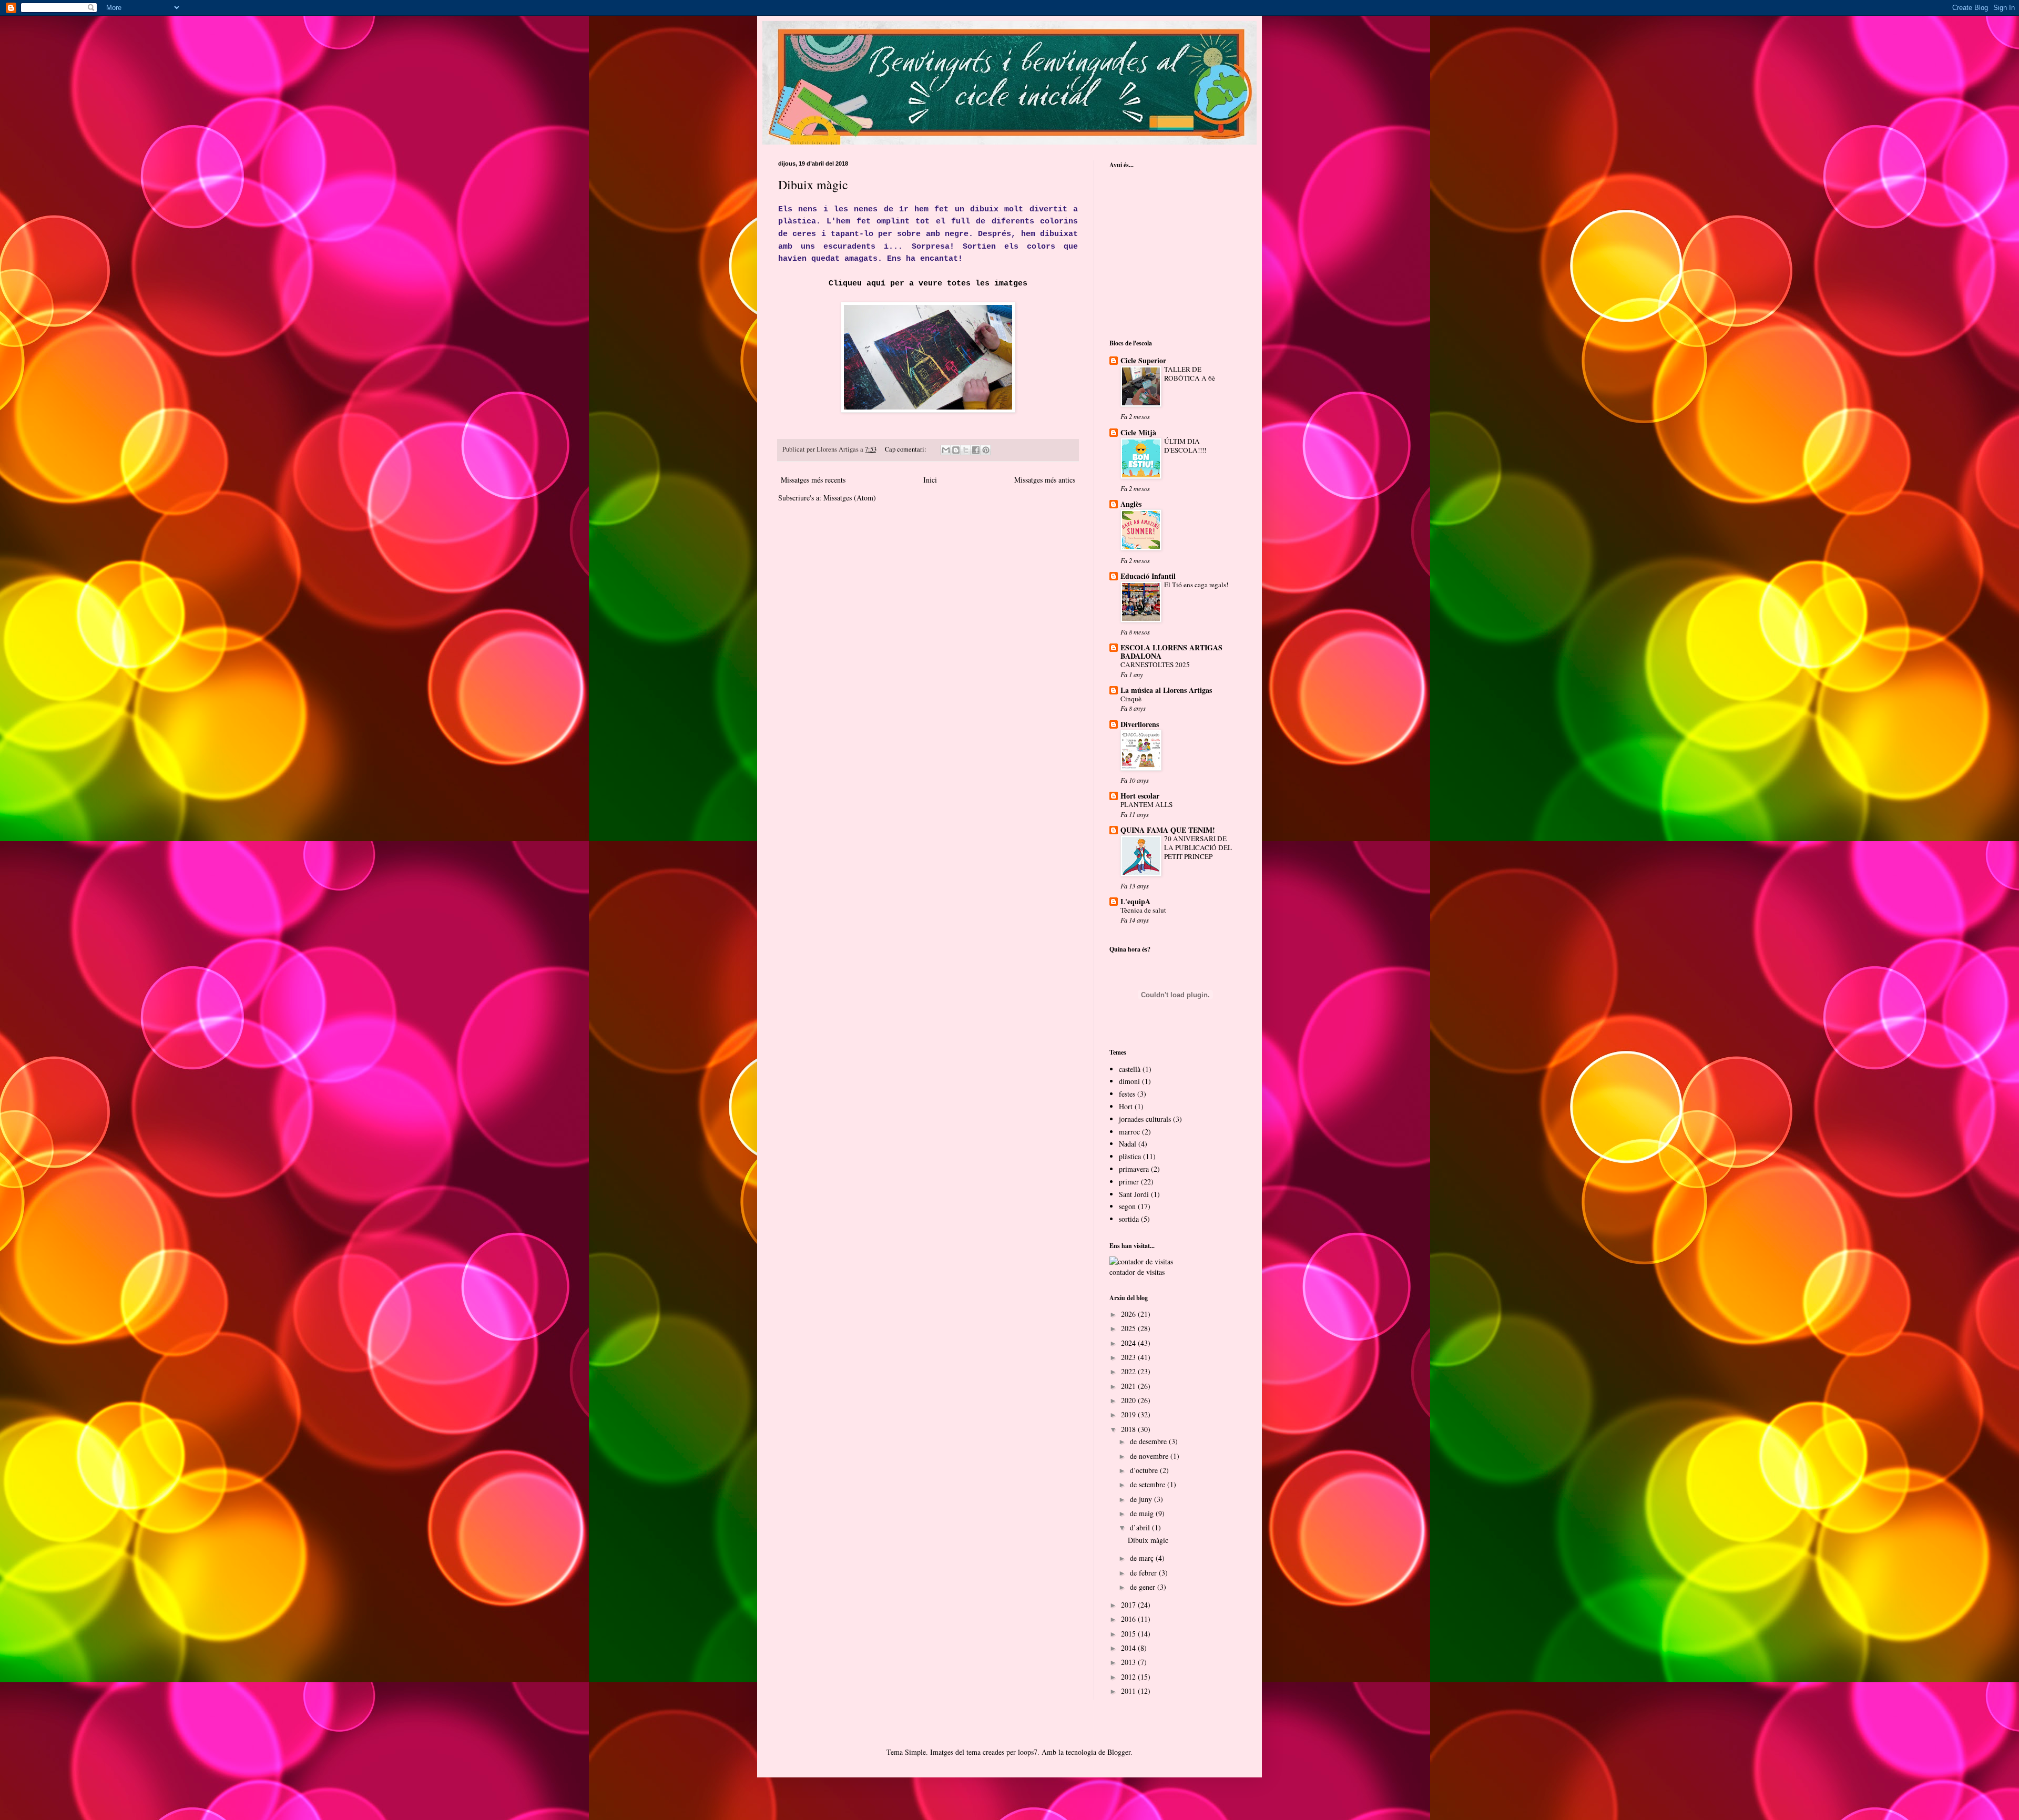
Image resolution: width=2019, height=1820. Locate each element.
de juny (1142, 1499)
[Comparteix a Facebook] (976, 450)
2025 (1129, 1328)
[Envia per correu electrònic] (946, 450)
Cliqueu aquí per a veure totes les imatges (928, 283)
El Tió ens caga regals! (1196, 585)
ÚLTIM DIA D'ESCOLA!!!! (1185, 446)
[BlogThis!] (956, 450)
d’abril (1141, 1527)
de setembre (1149, 1484)
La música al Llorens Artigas (1166, 690)
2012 (1129, 1677)
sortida (1129, 1219)
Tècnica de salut (1143, 910)
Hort (1126, 1106)
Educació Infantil (1148, 576)
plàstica (1130, 1156)
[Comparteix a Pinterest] (986, 450)
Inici (930, 480)
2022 (1129, 1371)
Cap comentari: (906, 449)
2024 (1129, 1343)
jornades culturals (1145, 1119)
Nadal (1128, 1144)
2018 (1129, 1429)
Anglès (1131, 504)
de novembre (1150, 1456)
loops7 (1028, 1752)
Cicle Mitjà (1138, 432)
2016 (1129, 1619)
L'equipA (1135, 901)
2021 (1129, 1386)
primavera (1134, 1169)
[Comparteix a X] (966, 450)
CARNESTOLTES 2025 (1155, 664)
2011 (1129, 1691)
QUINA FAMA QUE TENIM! (1168, 830)
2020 (1129, 1400)
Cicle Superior (1143, 360)
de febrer (1144, 1573)
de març (1143, 1558)
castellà (1130, 1069)
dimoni (1129, 1081)
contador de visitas (1137, 1272)
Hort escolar (1140, 796)
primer (1129, 1182)
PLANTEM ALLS (1146, 804)
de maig (1143, 1513)
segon (1127, 1206)
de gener (1144, 1587)
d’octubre (1145, 1470)
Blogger (1119, 1752)
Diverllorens (1140, 724)
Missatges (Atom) (850, 498)
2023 (1129, 1357)
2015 (1129, 1634)
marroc (1129, 1132)
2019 (1129, 1414)
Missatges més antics (1045, 480)
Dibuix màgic (813, 185)
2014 (1129, 1648)
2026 (1129, 1314)
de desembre (1149, 1441)
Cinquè (1131, 699)
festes (1127, 1094)
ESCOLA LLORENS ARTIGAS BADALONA (1171, 652)
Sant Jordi (1134, 1194)
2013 (1129, 1662)
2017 (1129, 1605)
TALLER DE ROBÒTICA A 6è (1190, 374)
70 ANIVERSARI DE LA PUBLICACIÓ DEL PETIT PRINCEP (1198, 848)
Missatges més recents (813, 480)
